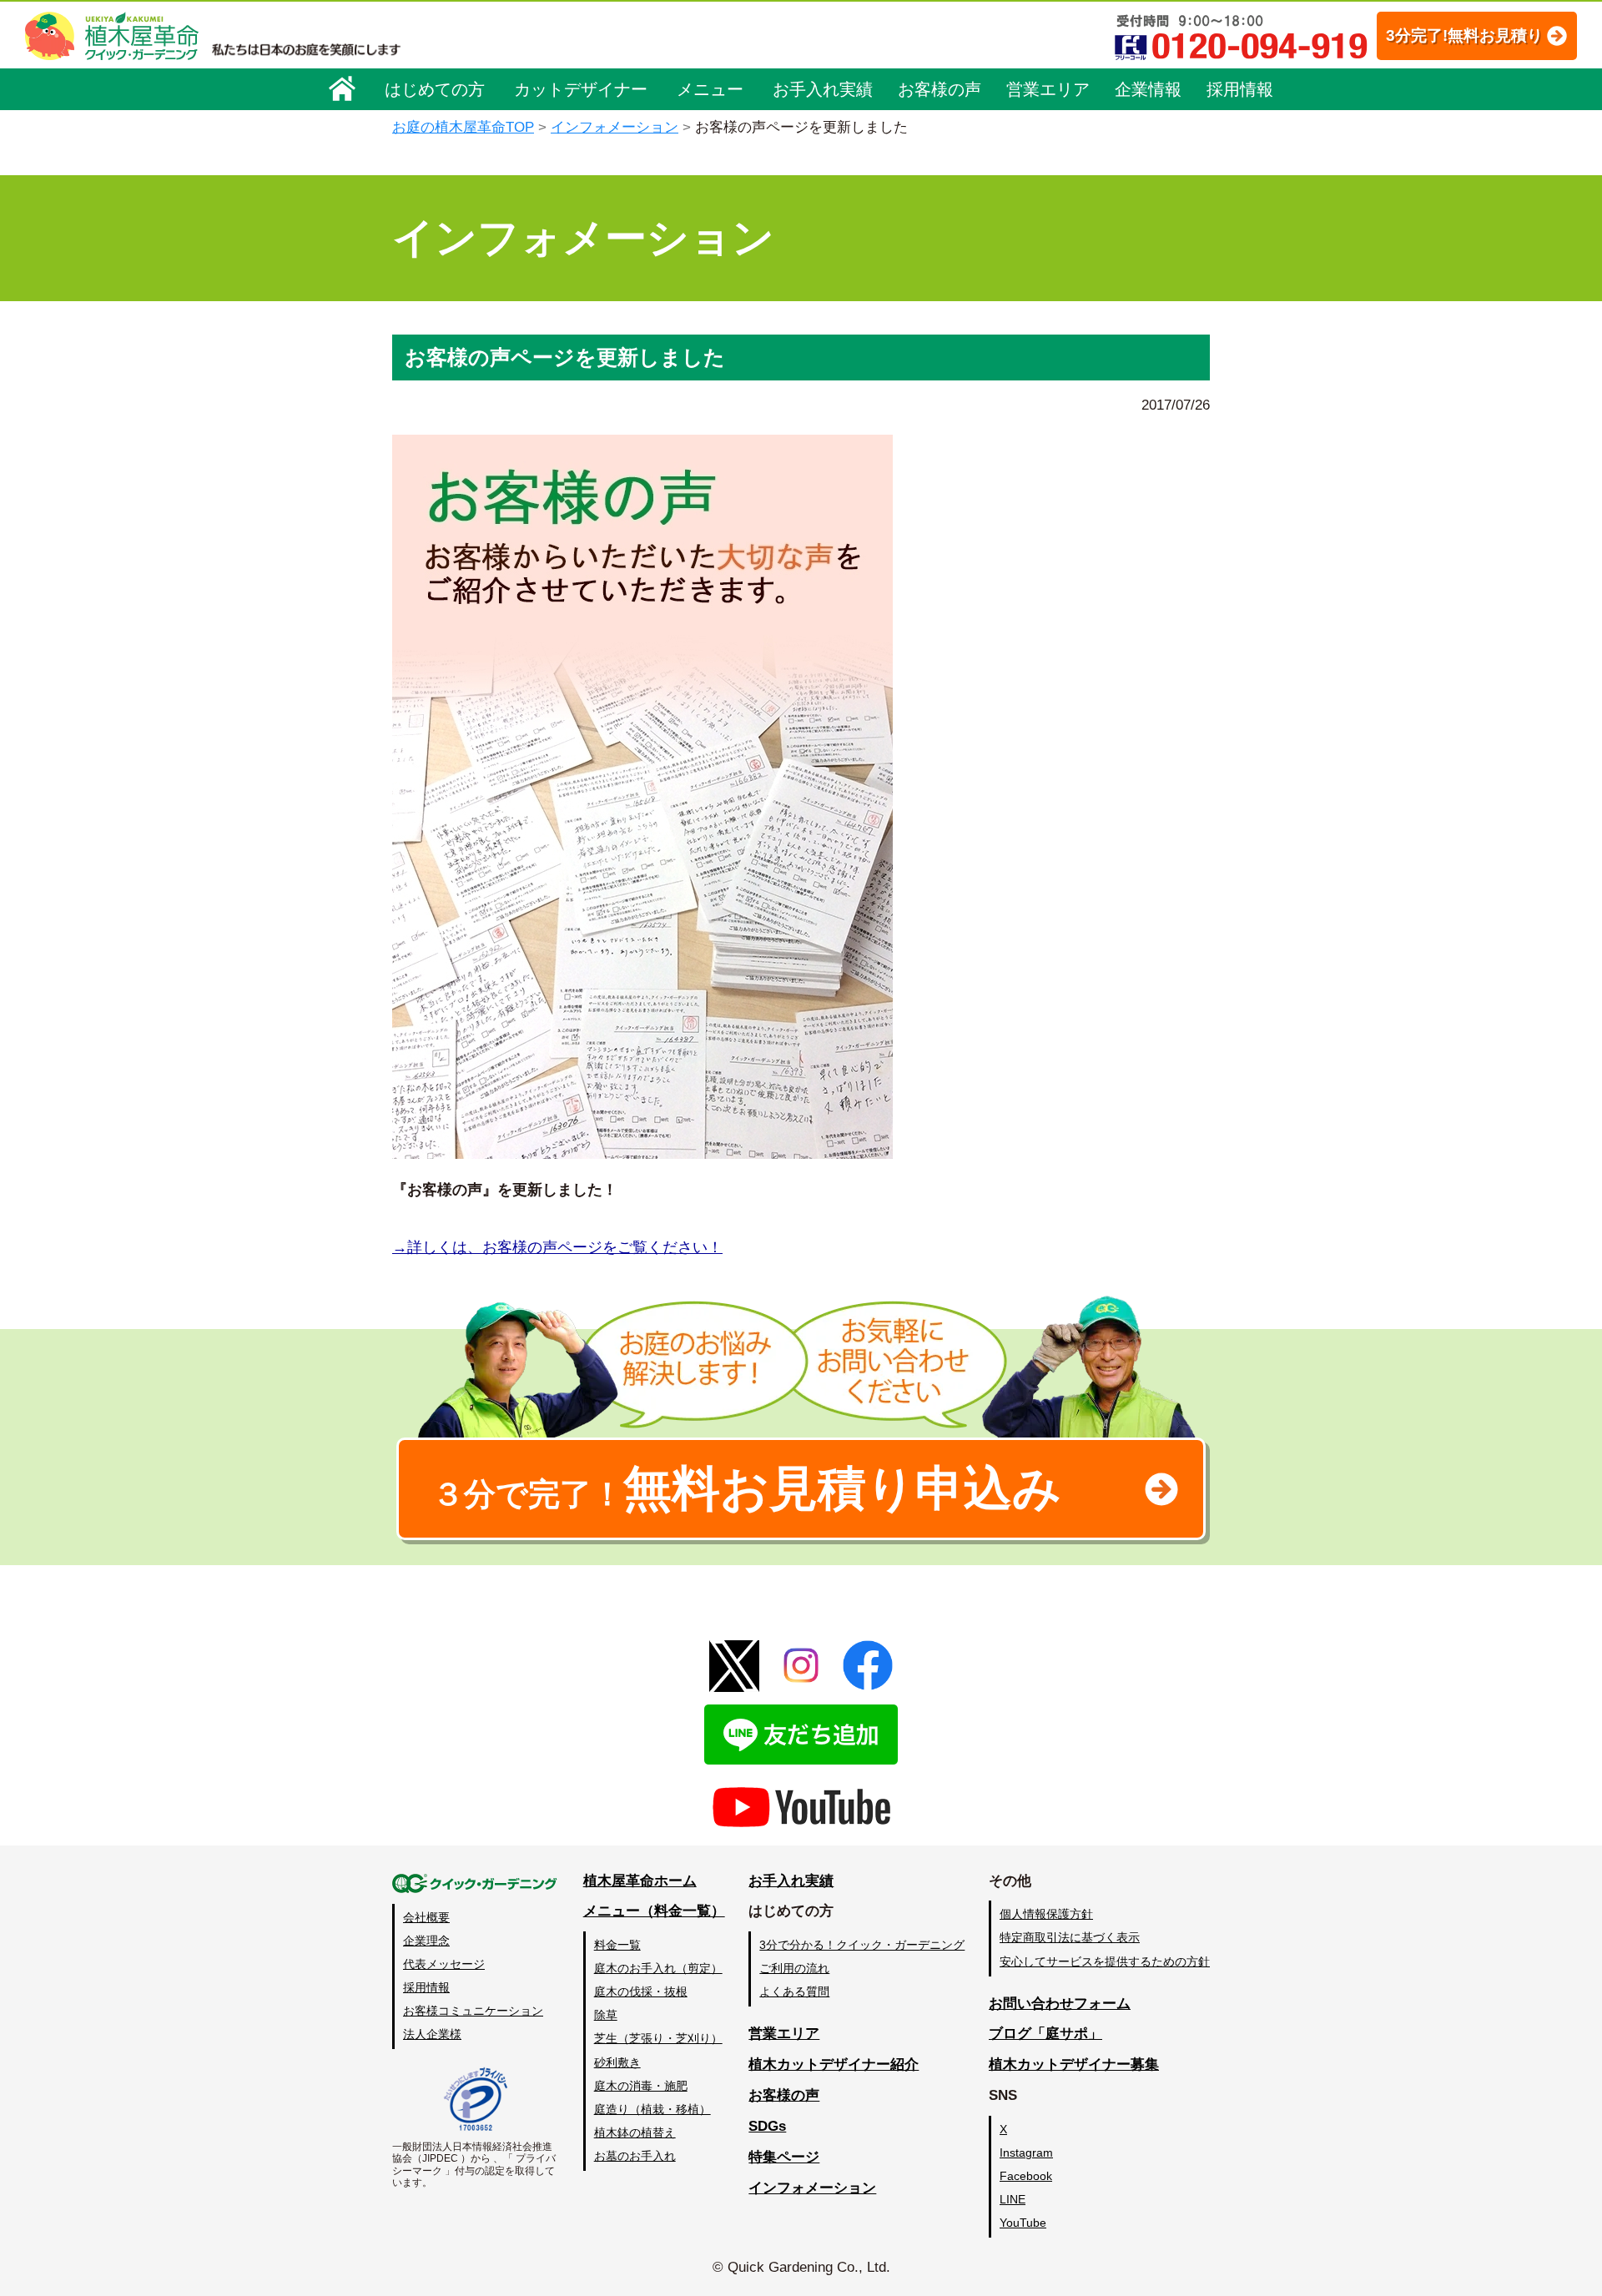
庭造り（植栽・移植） (652, 2109)
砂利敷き (617, 2062)
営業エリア (1048, 89)
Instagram (1026, 2152)
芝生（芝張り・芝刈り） (658, 2038)
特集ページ (784, 2157)
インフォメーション (615, 127)
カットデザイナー (581, 89)
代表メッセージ (444, 1964)
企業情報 (1148, 89)
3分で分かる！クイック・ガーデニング (862, 1945)
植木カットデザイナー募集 (1074, 2064)
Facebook (1026, 2176)
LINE (1013, 2199)
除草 (606, 2015)
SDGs (767, 2126)
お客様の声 (940, 89)
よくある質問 (794, 1991)
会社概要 (426, 1917)
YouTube (1023, 2223)
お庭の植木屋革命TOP (463, 127)
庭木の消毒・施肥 (641, 2086)
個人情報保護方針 (1046, 1914)
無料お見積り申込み (747, 1488)
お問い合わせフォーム (1060, 2004)
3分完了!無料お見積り (1464, 35)
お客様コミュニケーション (473, 2011)
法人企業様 (432, 2034)
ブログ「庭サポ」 (1045, 2034)
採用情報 (1240, 89)
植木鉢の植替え (635, 2132)
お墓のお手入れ (635, 2156)
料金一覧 (617, 1945)
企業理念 (426, 1941)
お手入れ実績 (823, 89)
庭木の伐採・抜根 (641, 1991)
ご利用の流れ (794, 1968)
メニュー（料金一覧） (654, 1911)
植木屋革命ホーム (640, 1881)
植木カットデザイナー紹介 (834, 2064)
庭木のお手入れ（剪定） (658, 1968)
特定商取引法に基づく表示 (1070, 1937)
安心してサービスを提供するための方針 (1105, 1961)
